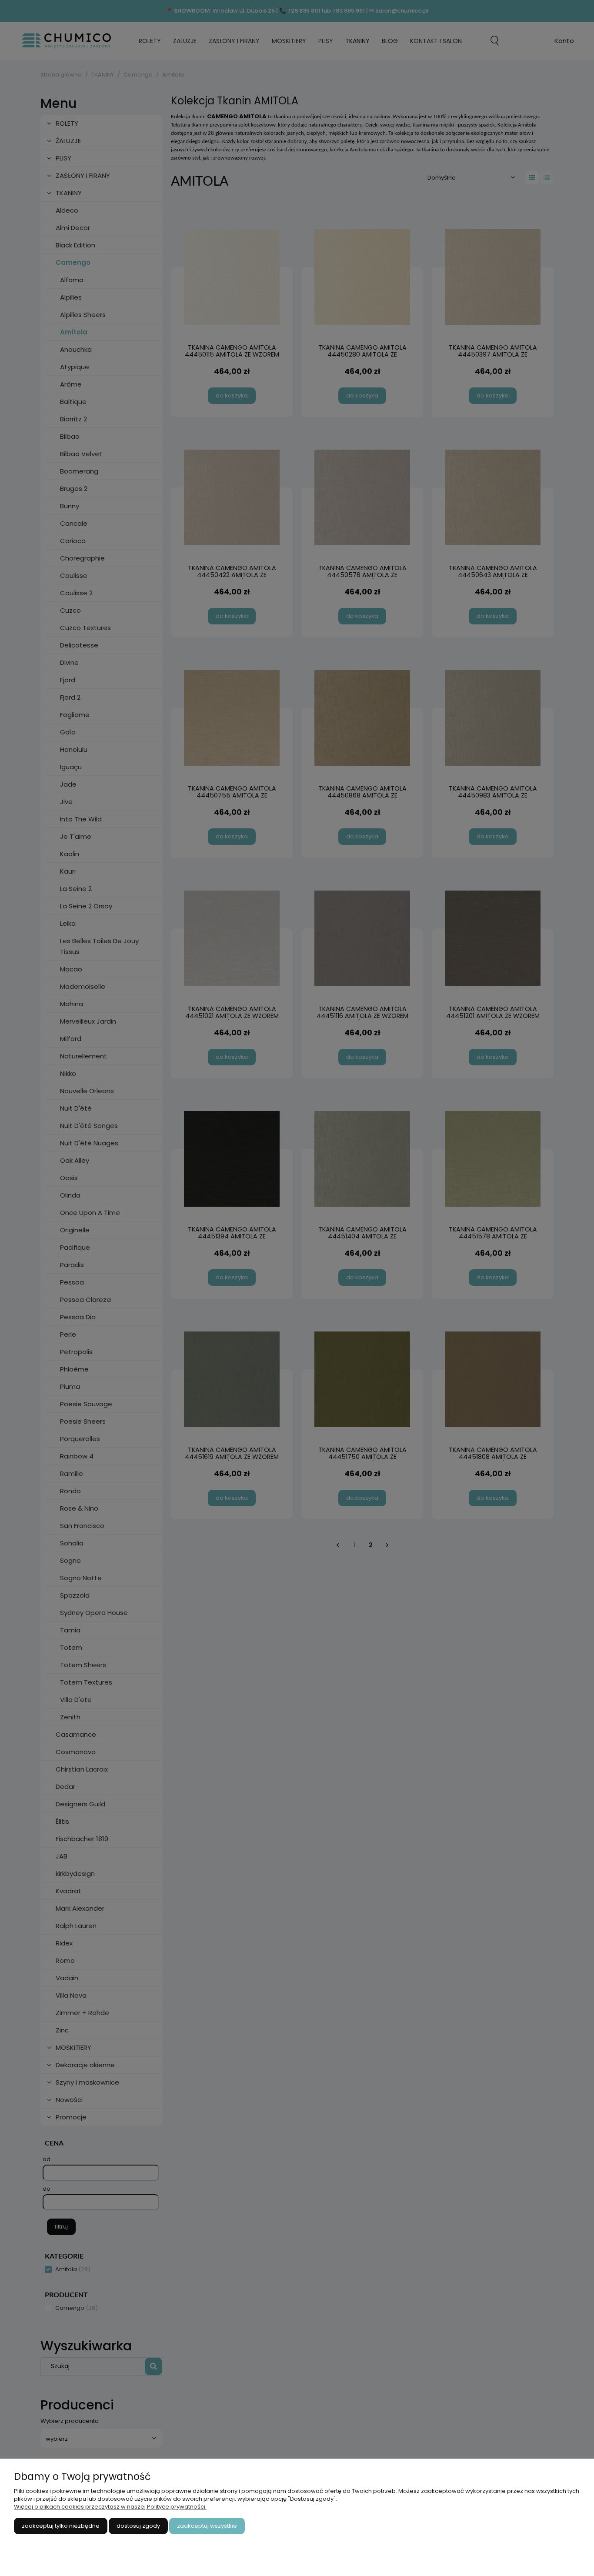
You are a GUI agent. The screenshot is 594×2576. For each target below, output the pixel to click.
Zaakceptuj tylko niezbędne (61, 2526)
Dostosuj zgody (138, 2526)
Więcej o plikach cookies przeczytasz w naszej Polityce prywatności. (110, 2507)
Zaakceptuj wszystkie (207, 2526)
